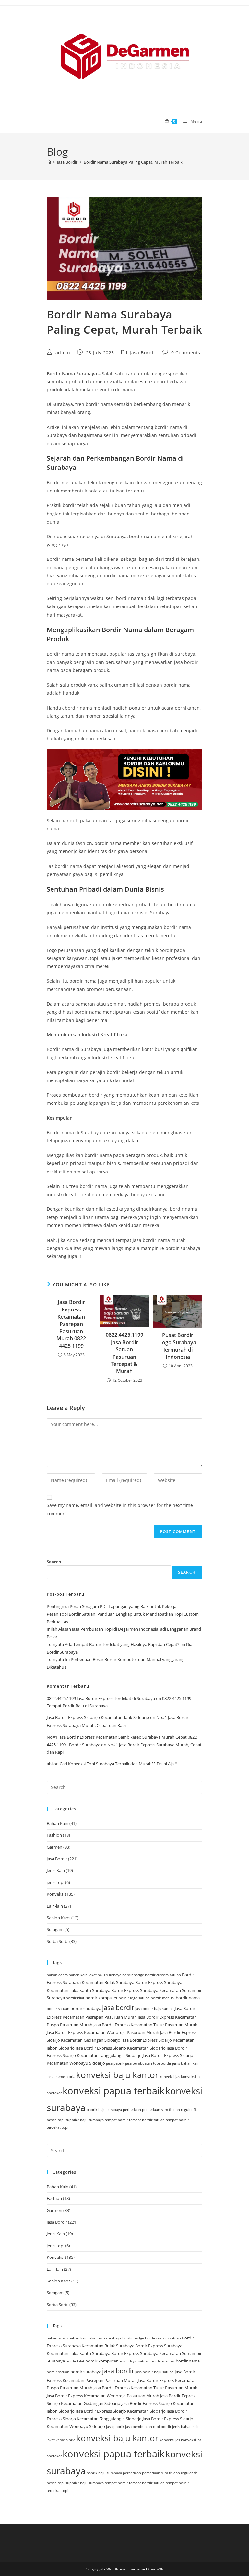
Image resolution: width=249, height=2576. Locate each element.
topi (65, 2127)
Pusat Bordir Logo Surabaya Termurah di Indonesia (178, 1346)
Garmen (54, 1847)
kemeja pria (65, 2077)
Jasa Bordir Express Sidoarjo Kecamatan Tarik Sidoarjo (98, 1717)
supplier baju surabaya (85, 2120)
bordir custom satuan (163, 1975)
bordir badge (133, 1975)
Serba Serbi (58, 1941)
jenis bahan (182, 2063)
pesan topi (56, 2120)
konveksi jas (170, 2077)
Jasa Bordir (143, 353)
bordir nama (188, 1998)
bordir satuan (58, 2009)
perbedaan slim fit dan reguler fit (170, 2110)
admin (63, 353)
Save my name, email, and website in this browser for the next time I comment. (121, 1509)
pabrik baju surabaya (104, 2110)
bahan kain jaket (83, 1975)
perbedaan (132, 2110)
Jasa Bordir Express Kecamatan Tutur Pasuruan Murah (145, 2025)
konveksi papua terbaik (113, 2091)
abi (50, 1764)
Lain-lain (55, 1906)
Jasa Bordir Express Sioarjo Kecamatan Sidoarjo (121, 2048)
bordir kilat (75, 1998)
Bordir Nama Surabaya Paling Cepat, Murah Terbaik (133, 162)
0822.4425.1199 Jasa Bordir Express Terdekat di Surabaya (101, 1698)
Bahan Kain (58, 1823)
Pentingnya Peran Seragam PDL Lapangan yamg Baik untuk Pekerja (112, 1606)
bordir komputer (101, 1998)
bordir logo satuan (134, 1998)
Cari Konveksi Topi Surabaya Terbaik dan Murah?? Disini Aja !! (118, 1764)
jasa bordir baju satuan (154, 2009)
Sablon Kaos (59, 1918)
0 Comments (186, 353)
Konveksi (55, 1894)
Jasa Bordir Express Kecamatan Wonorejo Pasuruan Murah (103, 2032)
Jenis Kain (56, 1870)
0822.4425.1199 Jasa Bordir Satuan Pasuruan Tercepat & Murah (124, 1353)
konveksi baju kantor (117, 2075)
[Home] (49, 162)
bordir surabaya (86, 2008)
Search (54, 1562)
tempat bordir (116, 2120)
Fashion (54, 1835)
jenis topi (55, 1882)
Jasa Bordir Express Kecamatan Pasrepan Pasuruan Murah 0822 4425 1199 (71, 1324)
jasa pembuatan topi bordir (148, 2063)
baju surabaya (109, 1975)
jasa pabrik (115, 2063)
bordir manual (163, 1998)
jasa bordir (118, 2008)
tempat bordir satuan (147, 2120)
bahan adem (57, 1975)
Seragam (55, 1929)
